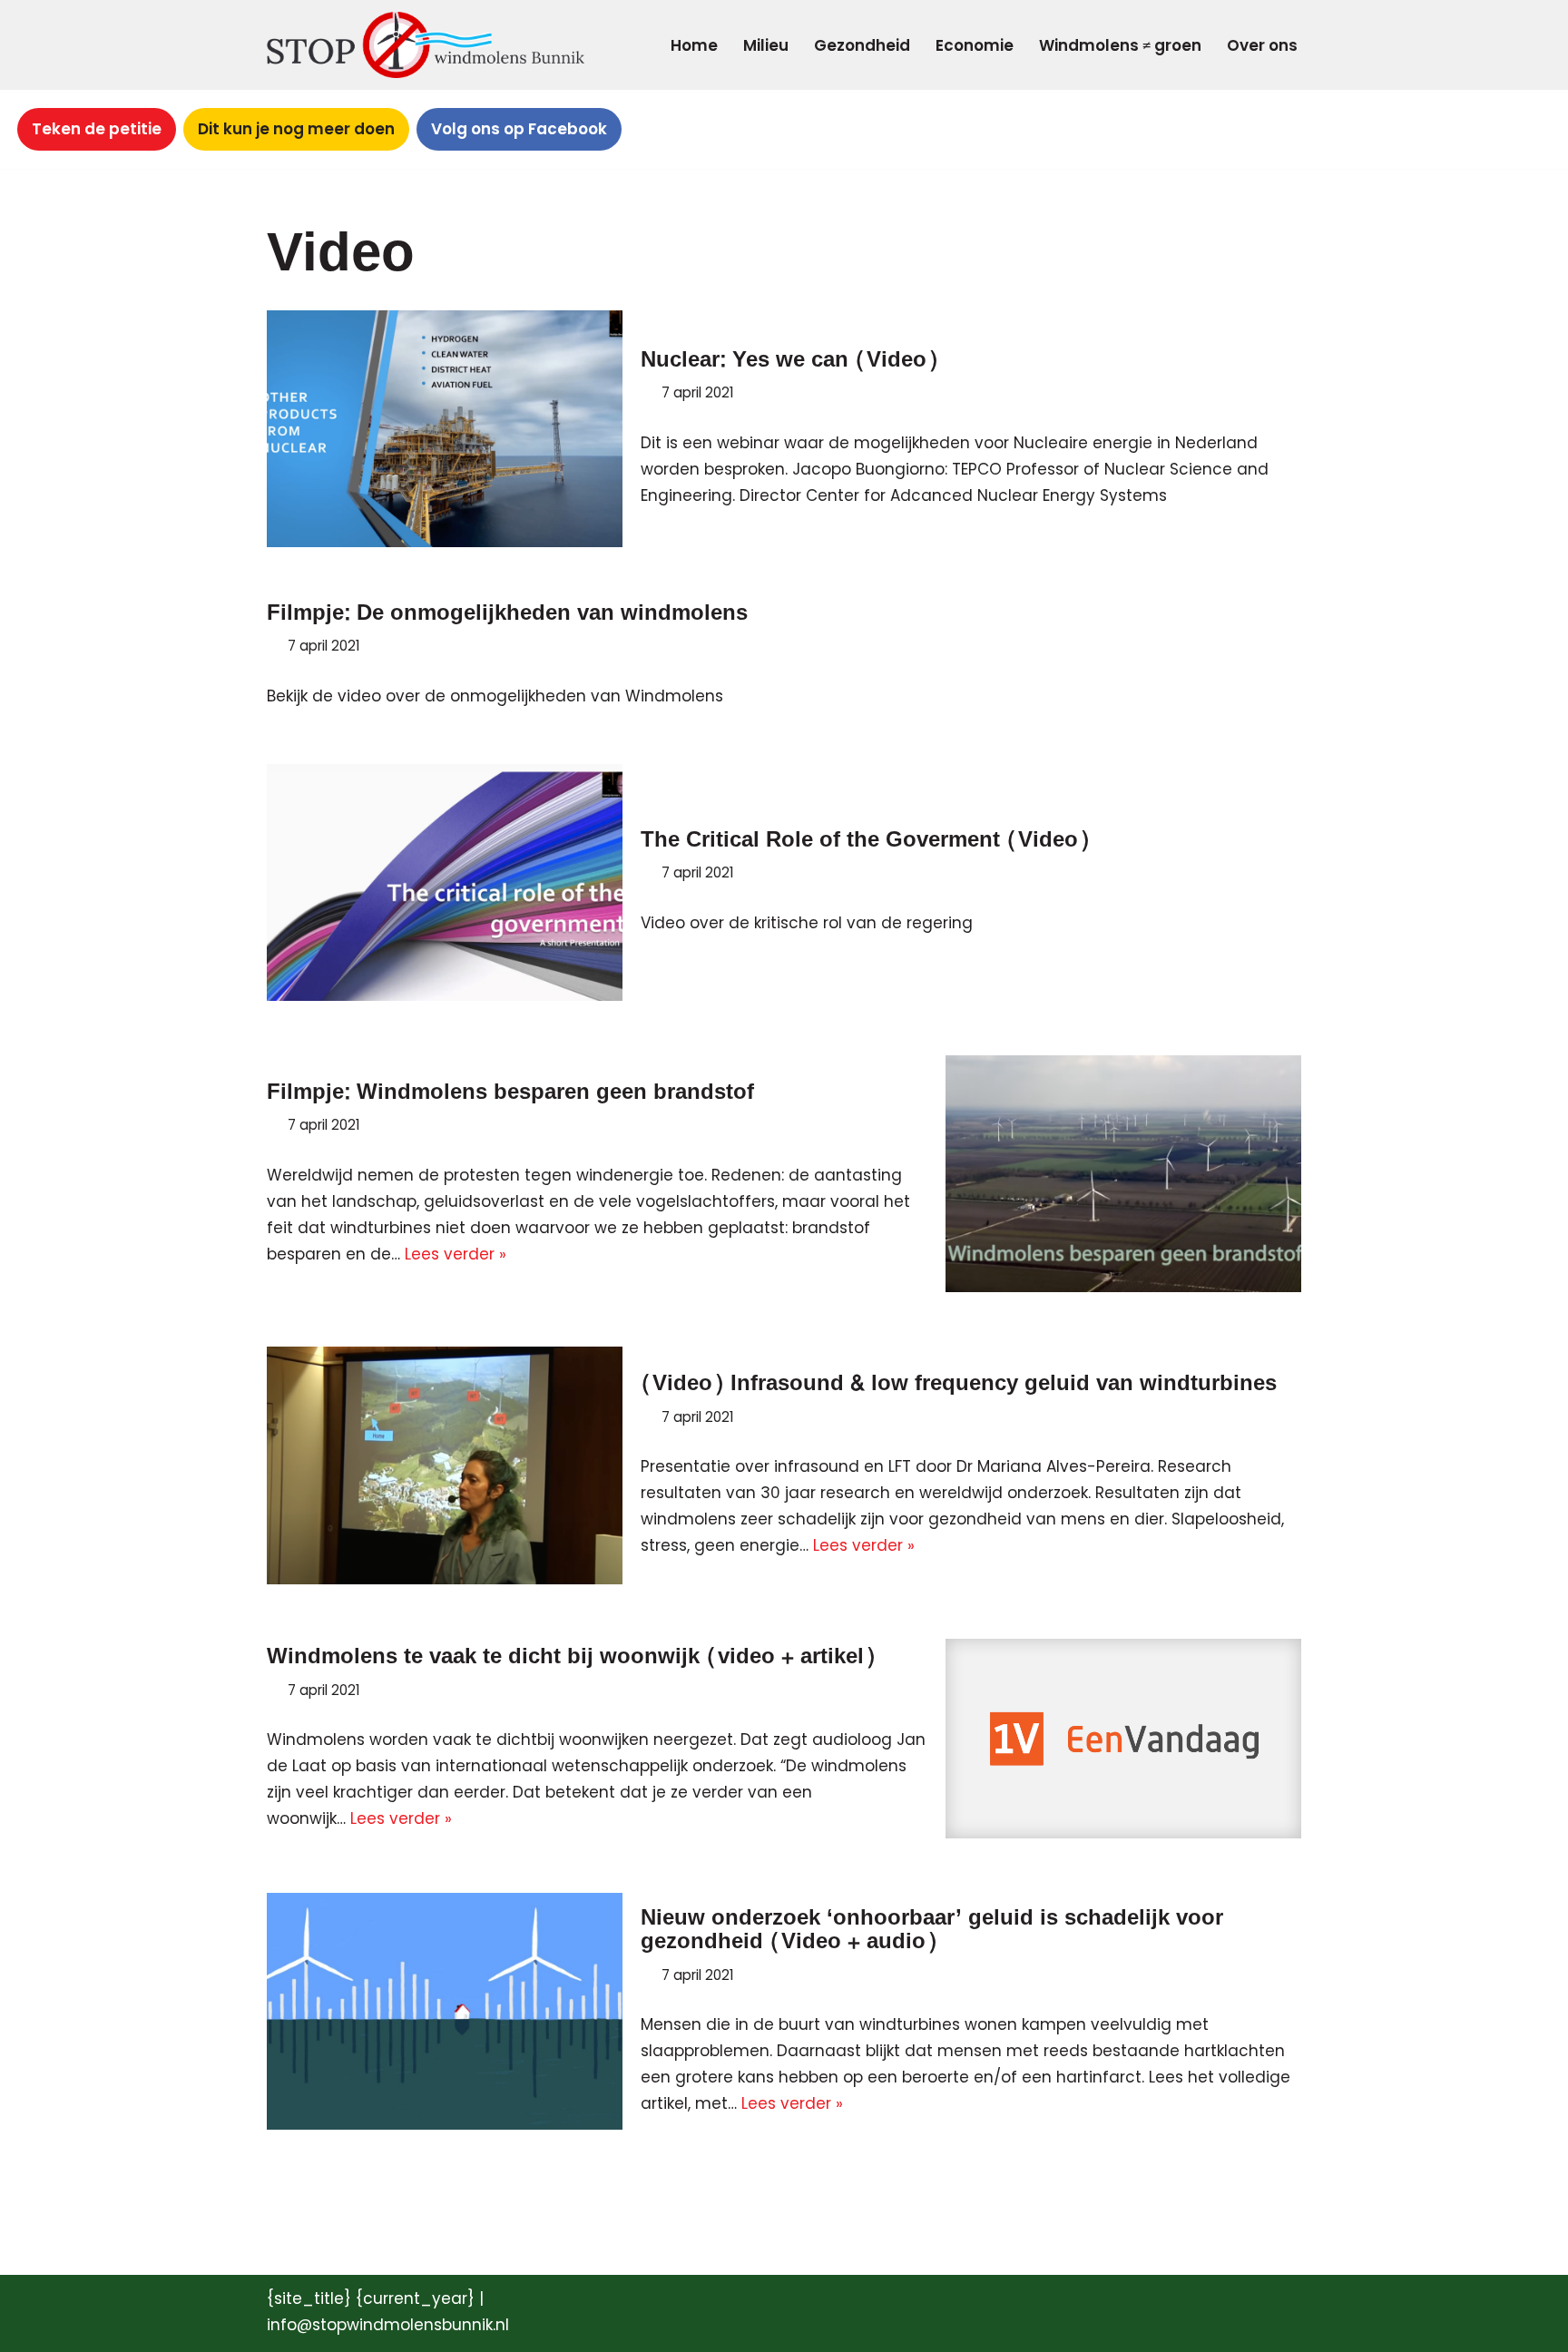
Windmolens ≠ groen (1120, 45)
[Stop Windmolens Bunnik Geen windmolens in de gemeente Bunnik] (426, 45)
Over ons (1262, 45)
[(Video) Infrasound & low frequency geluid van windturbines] (445, 1465)
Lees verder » (456, 1254)
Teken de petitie (97, 129)
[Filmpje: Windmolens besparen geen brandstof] (1123, 1174)
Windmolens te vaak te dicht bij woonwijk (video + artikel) (571, 1656)
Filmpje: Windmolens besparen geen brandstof (510, 1092)
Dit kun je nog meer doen (296, 129)
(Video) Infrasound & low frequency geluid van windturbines (959, 1383)
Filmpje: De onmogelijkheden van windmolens (507, 613)
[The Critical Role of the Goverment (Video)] (445, 882)
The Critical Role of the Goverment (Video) (865, 840)
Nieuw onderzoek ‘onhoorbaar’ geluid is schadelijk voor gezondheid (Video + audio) (932, 1930)
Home (694, 45)
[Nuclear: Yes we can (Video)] (445, 429)
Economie (975, 45)
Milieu (766, 45)
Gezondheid (862, 45)
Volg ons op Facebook (519, 129)
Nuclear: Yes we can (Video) (789, 360)
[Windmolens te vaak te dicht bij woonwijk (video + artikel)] (1123, 1739)
